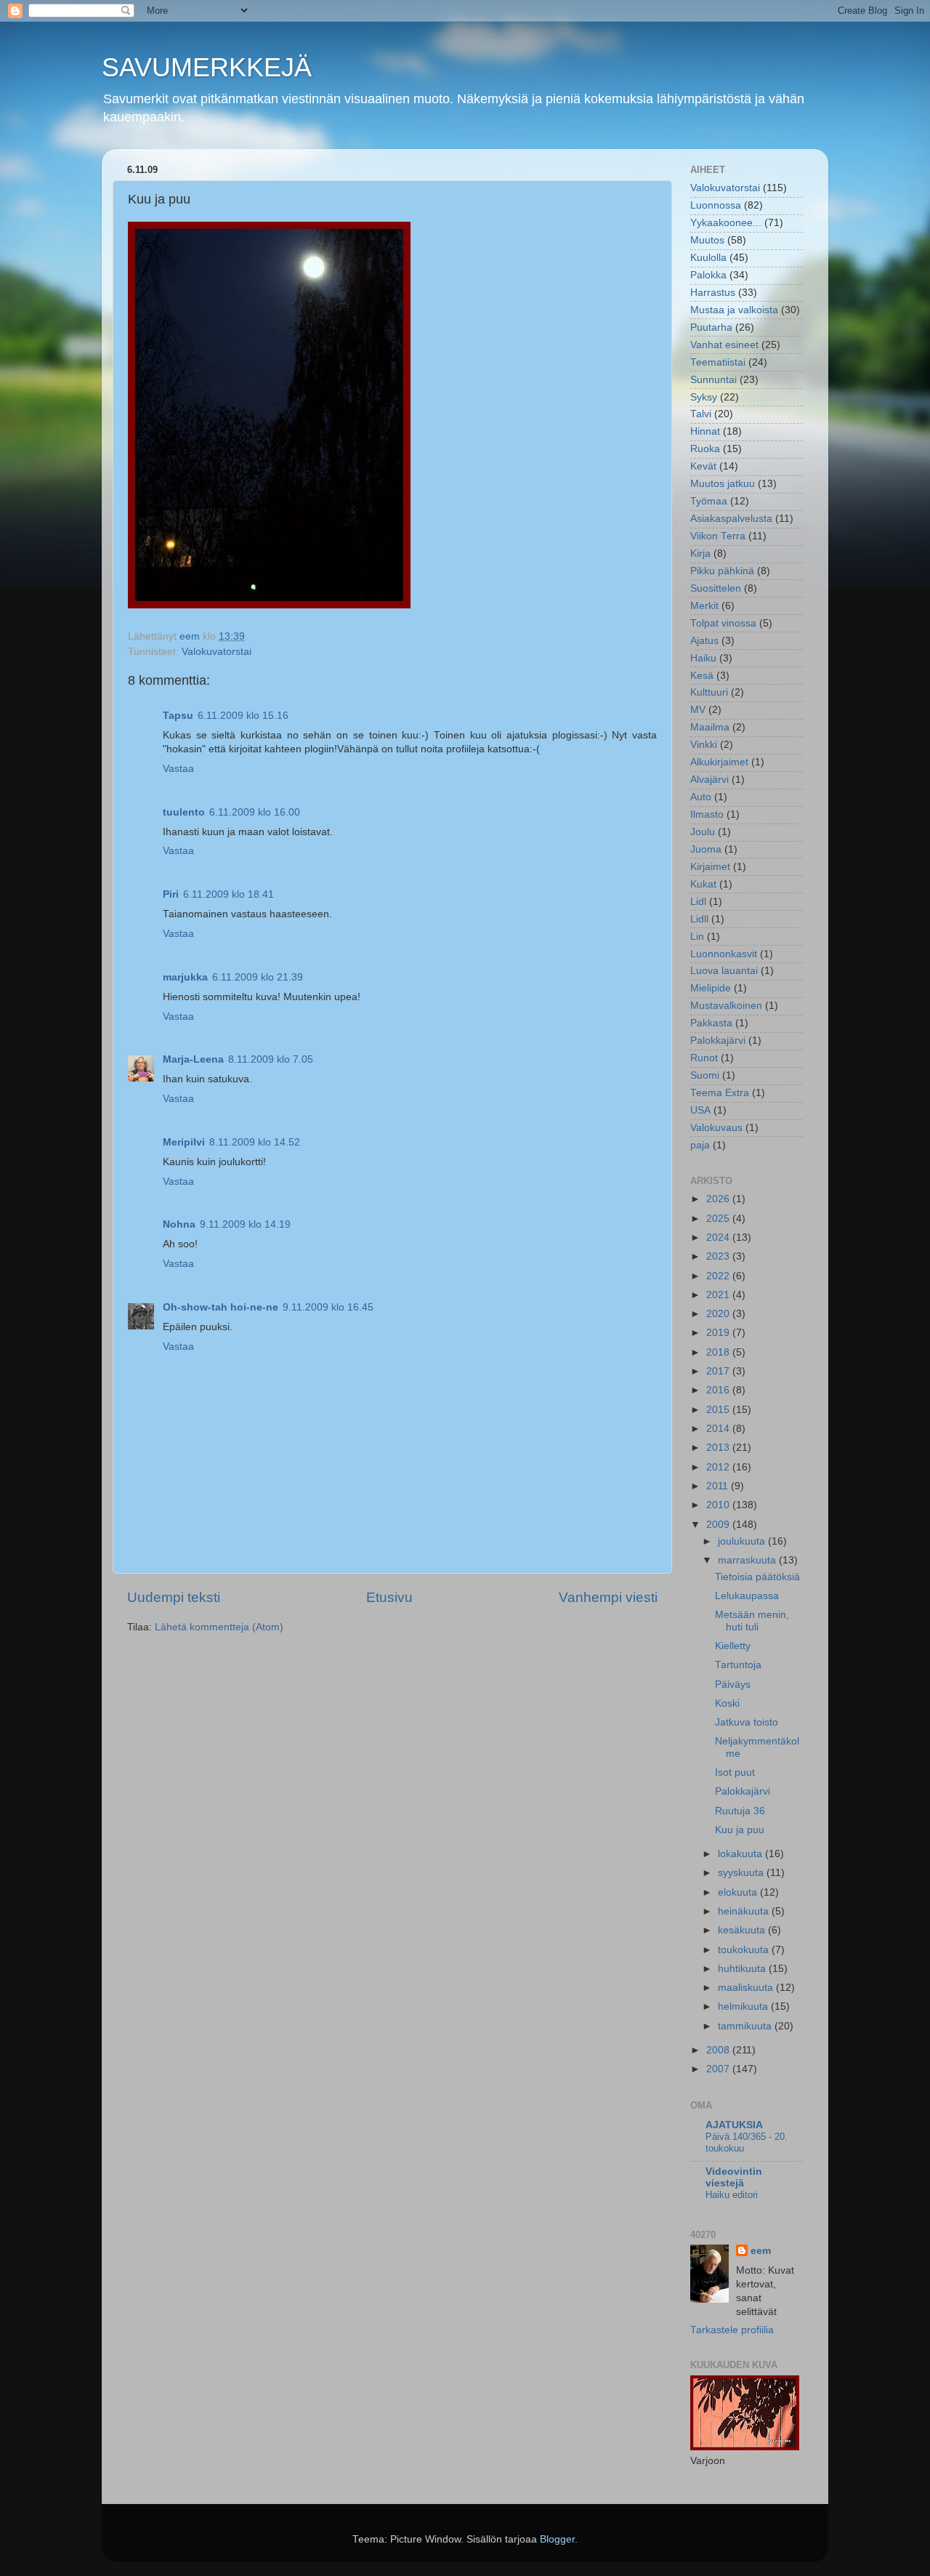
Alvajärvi (709, 780)
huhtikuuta (743, 1969)
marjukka (185, 977)
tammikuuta (746, 2026)
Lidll (699, 919)
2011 (719, 1486)
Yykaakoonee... (726, 223)
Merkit (704, 606)
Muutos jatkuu (723, 484)
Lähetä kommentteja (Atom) (219, 1627)
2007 (719, 2069)
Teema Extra (720, 1093)
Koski (727, 1703)
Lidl (698, 902)
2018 (719, 1352)
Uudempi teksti (174, 1597)
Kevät (703, 466)
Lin (697, 937)
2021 (719, 1295)
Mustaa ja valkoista (734, 310)
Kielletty (733, 1646)
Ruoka (705, 449)
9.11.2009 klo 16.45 (328, 1307)
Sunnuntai (713, 380)
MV (698, 710)
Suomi (705, 1075)
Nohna (179, 1224)
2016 (719, 1390)
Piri (171, 894)
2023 (719, 1256)
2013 (719, 1448)
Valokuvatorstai (217, 652)
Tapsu (178, 716)
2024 (719, 1237)
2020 (719, 1314)
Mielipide (711, 988)
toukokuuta (745, 1950)
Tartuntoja (738, 1665)
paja (700, 1145)
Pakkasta (711, 1023)
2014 (719, 1429)
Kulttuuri (709, 692)
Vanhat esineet (724, 345)
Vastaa (178, 769)
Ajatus (704, 641)
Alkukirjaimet (719, 762)
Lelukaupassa (747, 1596)
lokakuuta (741, 1854)
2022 (719, 1276)
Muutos (707, 240)
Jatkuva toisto (747, 1722)
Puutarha (711, 327)
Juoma (706, 849)
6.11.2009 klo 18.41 (229, 894)
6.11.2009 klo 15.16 (243, 716)
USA (700, 1110)
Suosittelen (716, 588)
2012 (719, 1467)
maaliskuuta (747, 1988)
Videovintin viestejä (734, 2177)
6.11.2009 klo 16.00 (255, 812)
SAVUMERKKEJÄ (207, 67)
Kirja (700, 554)
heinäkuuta (745, 1911)
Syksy (704, 397)
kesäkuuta (743, 1930)
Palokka (708, 275)
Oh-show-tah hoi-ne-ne (221, 1307)
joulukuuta (743, 1541)
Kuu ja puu (740, 1830)
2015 (719, 1410)
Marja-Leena (193, 1059)
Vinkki (704, 745)
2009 (719, 1525)
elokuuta (739, 1892)
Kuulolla (708, 258)
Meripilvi (184, 1142)
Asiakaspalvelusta (731, 519)
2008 (719, 2050)
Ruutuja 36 (740, 1811)
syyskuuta (742, 1873)
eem (761, 2251)
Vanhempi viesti (608, 1597)
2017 (719, 1371)
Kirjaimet (710, 867)
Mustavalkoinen (726, 1006)
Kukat (703, 884)
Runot (704, 1058)
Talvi (701, 414)
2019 (719, 1333)
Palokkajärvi (718, 1041)
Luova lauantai (724, 971)
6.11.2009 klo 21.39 (258, 977)
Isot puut (735, 1772)
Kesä (702, 676)
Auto (701, 797)
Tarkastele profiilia (732, 2330)
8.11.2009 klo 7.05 (271, 1059)
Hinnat (705, 431)
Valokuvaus (716, 1128)
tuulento (184, 812)
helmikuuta (744, 2007)
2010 (719, 1505)
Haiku (703, 658)
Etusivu (389, 1597)
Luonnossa (716, 205)
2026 (719, 1199)
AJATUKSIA (734, 2125)
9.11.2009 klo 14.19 (245, 1224)
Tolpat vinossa (723, 623)
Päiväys (733, 1685)
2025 (719, 1219)
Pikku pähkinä (722, 571)
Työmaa (709, 501)
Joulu (703, 832)
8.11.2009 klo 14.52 (255, 1142)
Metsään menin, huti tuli (752, 1621)
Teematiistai (718, 362)
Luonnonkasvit (724, 954)
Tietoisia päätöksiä (757, 1577)
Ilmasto (707, 814)
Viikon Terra (718, 536)
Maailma (710, 727)
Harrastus (713, 293)
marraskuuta (748, 1560)
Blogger (557, 2539)
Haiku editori (732, 2195)
